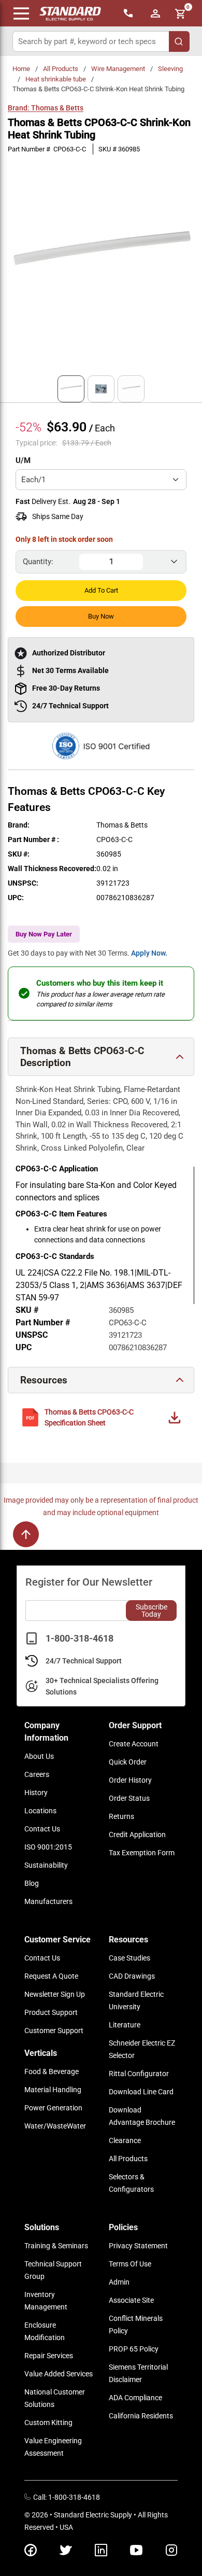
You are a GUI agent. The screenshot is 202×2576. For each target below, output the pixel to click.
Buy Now (101, 616)
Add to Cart (101, 590)
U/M (23, 460)
